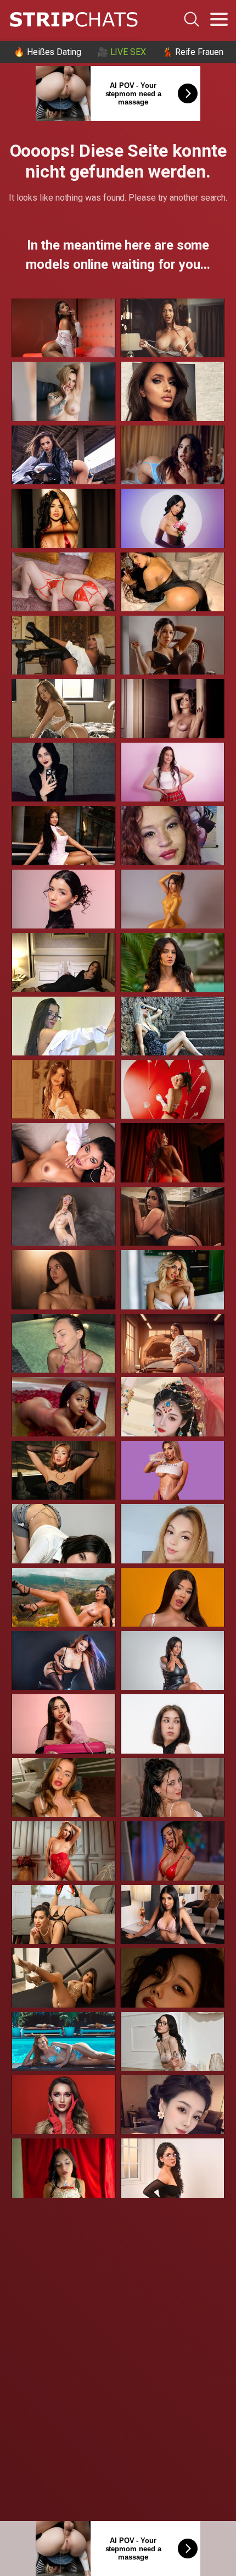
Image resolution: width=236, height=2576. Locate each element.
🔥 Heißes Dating (47, 52)
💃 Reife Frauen (193, 52)
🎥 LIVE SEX (122, 52)
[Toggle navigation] (219, 19)
